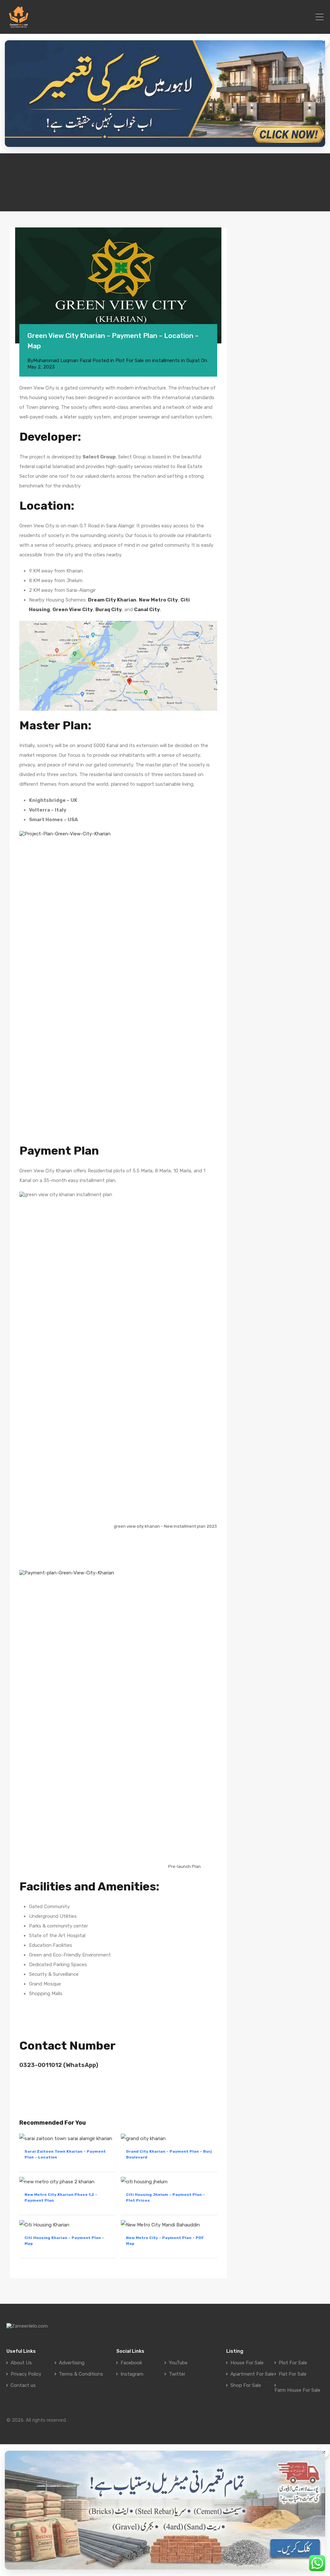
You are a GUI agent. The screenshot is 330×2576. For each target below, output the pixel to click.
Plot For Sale (293, 2363)
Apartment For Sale (252, 2374)
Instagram (132, 2374)
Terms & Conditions (81, 2374)
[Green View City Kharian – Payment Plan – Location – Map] (118, 285)
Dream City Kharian (112, 600)
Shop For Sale (246, 2385)
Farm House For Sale (297, 2390)
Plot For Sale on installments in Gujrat (158, 360)
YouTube (178, 2363)
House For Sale (247, 2363)
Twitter (177, 2374)
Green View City (73, 610)
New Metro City (158, 600)
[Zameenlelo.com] (19, 26)
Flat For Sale (293, 2374)
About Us (21, 2363)
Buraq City (109, 610)
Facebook (131, 2363)
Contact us (23, 2385)
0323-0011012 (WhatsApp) (59, 2065)
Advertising (72, 2363)
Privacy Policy (26, 2374)
